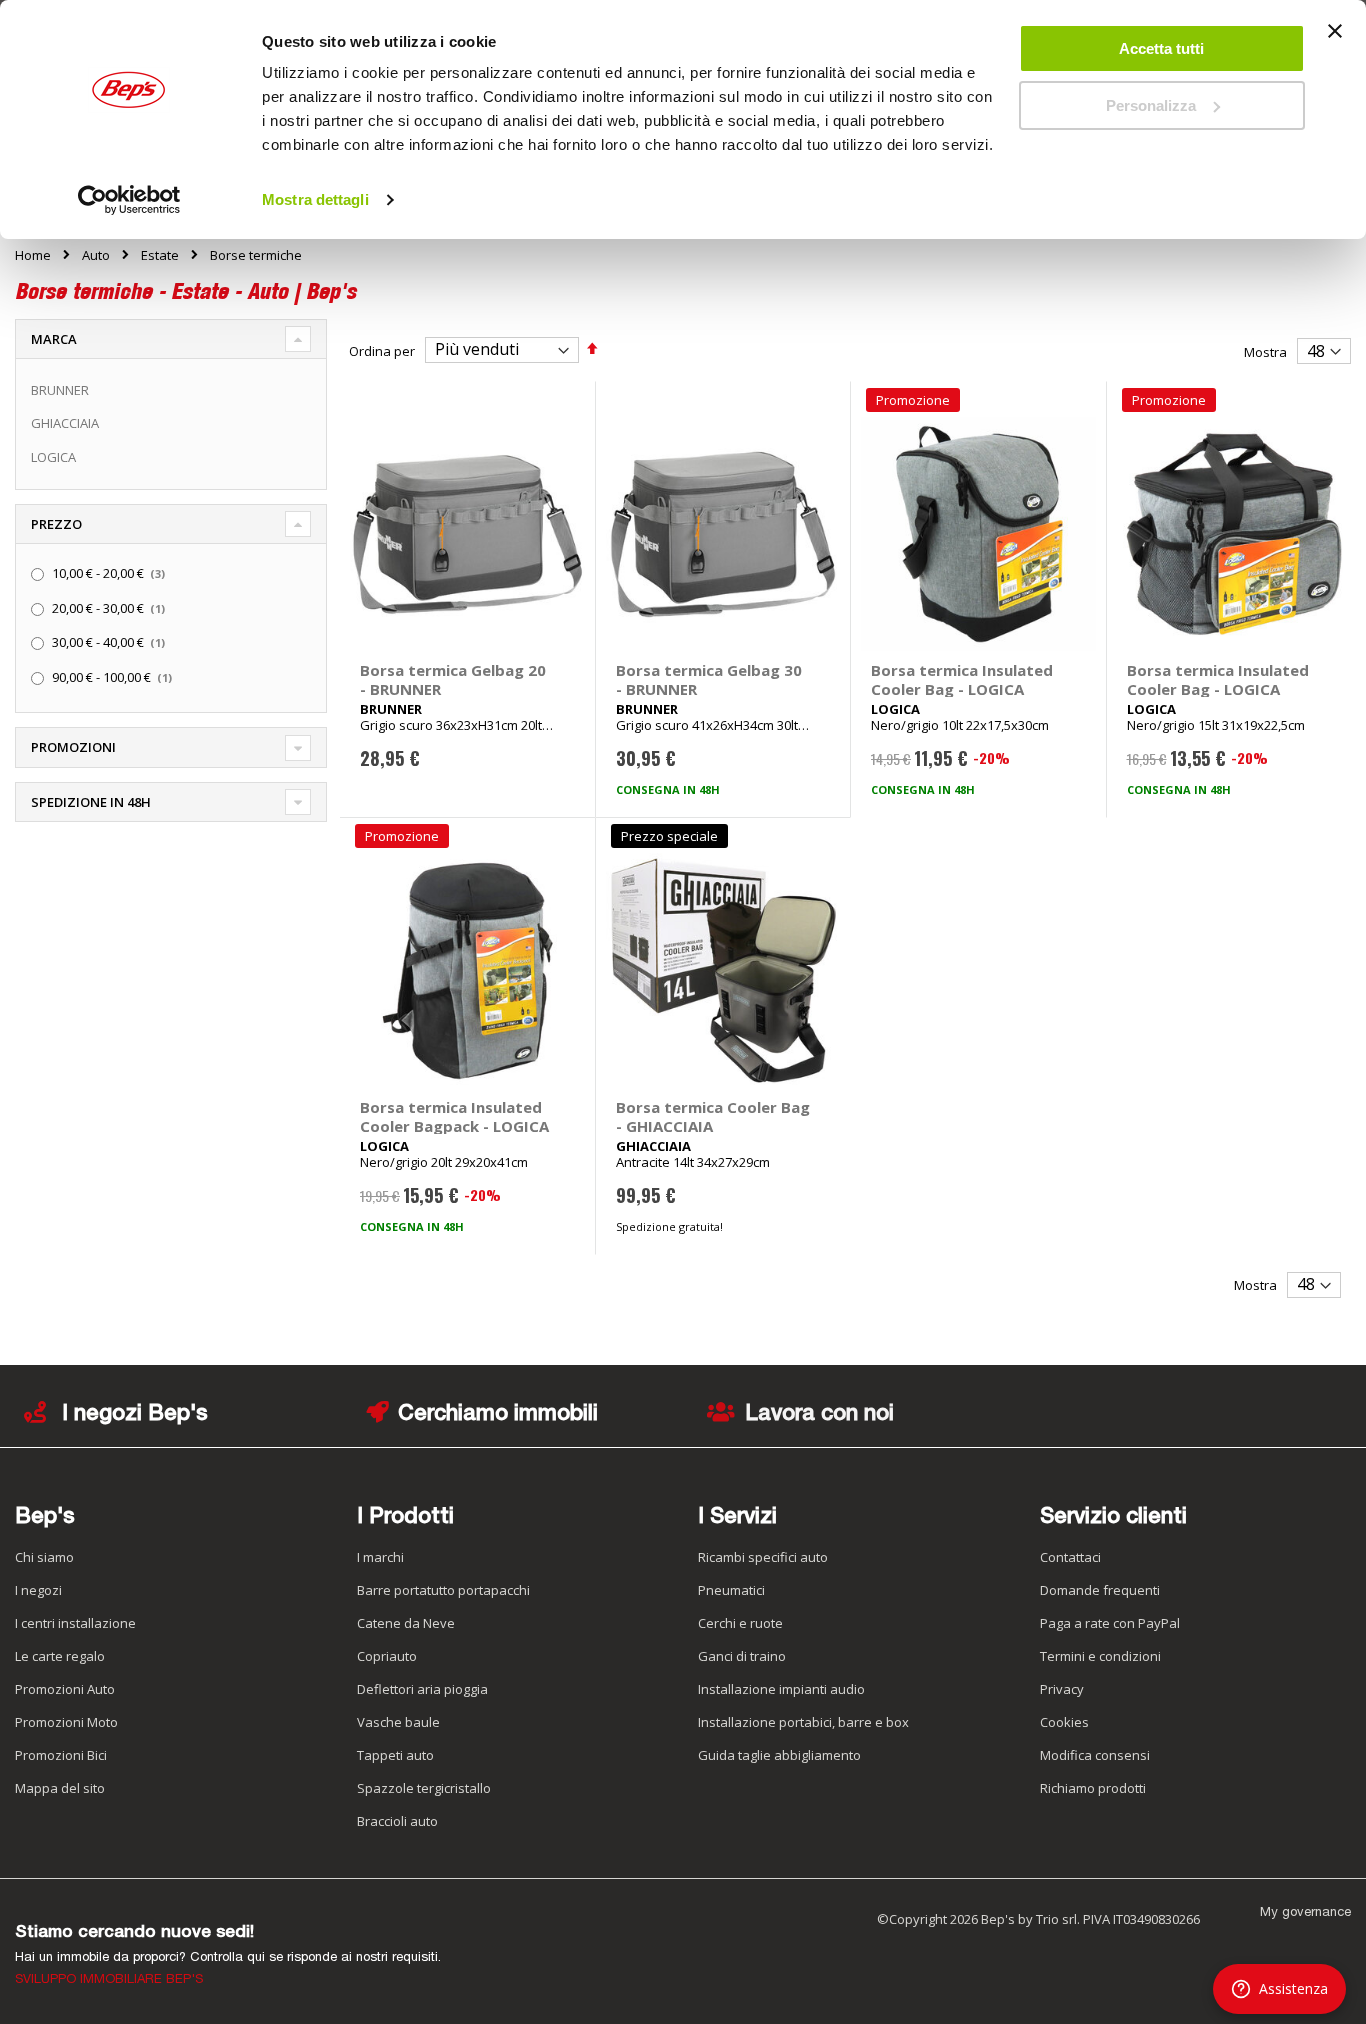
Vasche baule (398, 1722)
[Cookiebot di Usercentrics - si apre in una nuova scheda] (129, 200)
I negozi (38, 1590)
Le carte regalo (60, 1656)
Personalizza (1151, 105)
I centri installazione (75, 1623)
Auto (96, 255)
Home (33, 255)
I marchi (380, 1557)
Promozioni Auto (65, 1689)
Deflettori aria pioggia (422, 1689)
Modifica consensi (1095, 1755)
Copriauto (387, 1656)
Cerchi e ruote (740, 1623)
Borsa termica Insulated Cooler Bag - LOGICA (962, 679)
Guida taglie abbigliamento (779, 1755)
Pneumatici (731, 1590)
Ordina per (382, 350)
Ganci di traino (742, 1656)
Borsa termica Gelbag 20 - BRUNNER (453, 679)
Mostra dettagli (315, 199)
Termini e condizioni (1100, 1656)
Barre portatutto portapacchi (443, 1590)
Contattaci (1070, 1557)
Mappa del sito (60, 1788)
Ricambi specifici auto (763, 1557)
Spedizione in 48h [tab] (91, 802)
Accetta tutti (1161, 48)
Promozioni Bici (61, 1755)
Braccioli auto (397, 1821)
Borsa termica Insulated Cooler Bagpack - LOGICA (454, 1116)
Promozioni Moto (66, 1722)
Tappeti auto (395, 1755)
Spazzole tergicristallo (424, 1788)
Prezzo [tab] (56, 524)
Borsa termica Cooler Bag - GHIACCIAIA (713, 1116)
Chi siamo (44, 1557)
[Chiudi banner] (1335, 40)
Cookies (1064, 1722)
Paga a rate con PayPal (1110, 1623)
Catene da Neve (406, 1623)
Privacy (1062, 1689)
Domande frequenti (1100, 1590)
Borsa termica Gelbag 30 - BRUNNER (709, 679)
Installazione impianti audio (781, 1689)
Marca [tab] (54, 339)
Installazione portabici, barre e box (803, 1722)
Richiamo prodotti (1093, 1788)
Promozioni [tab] (73, 747)
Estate (160, 255)
